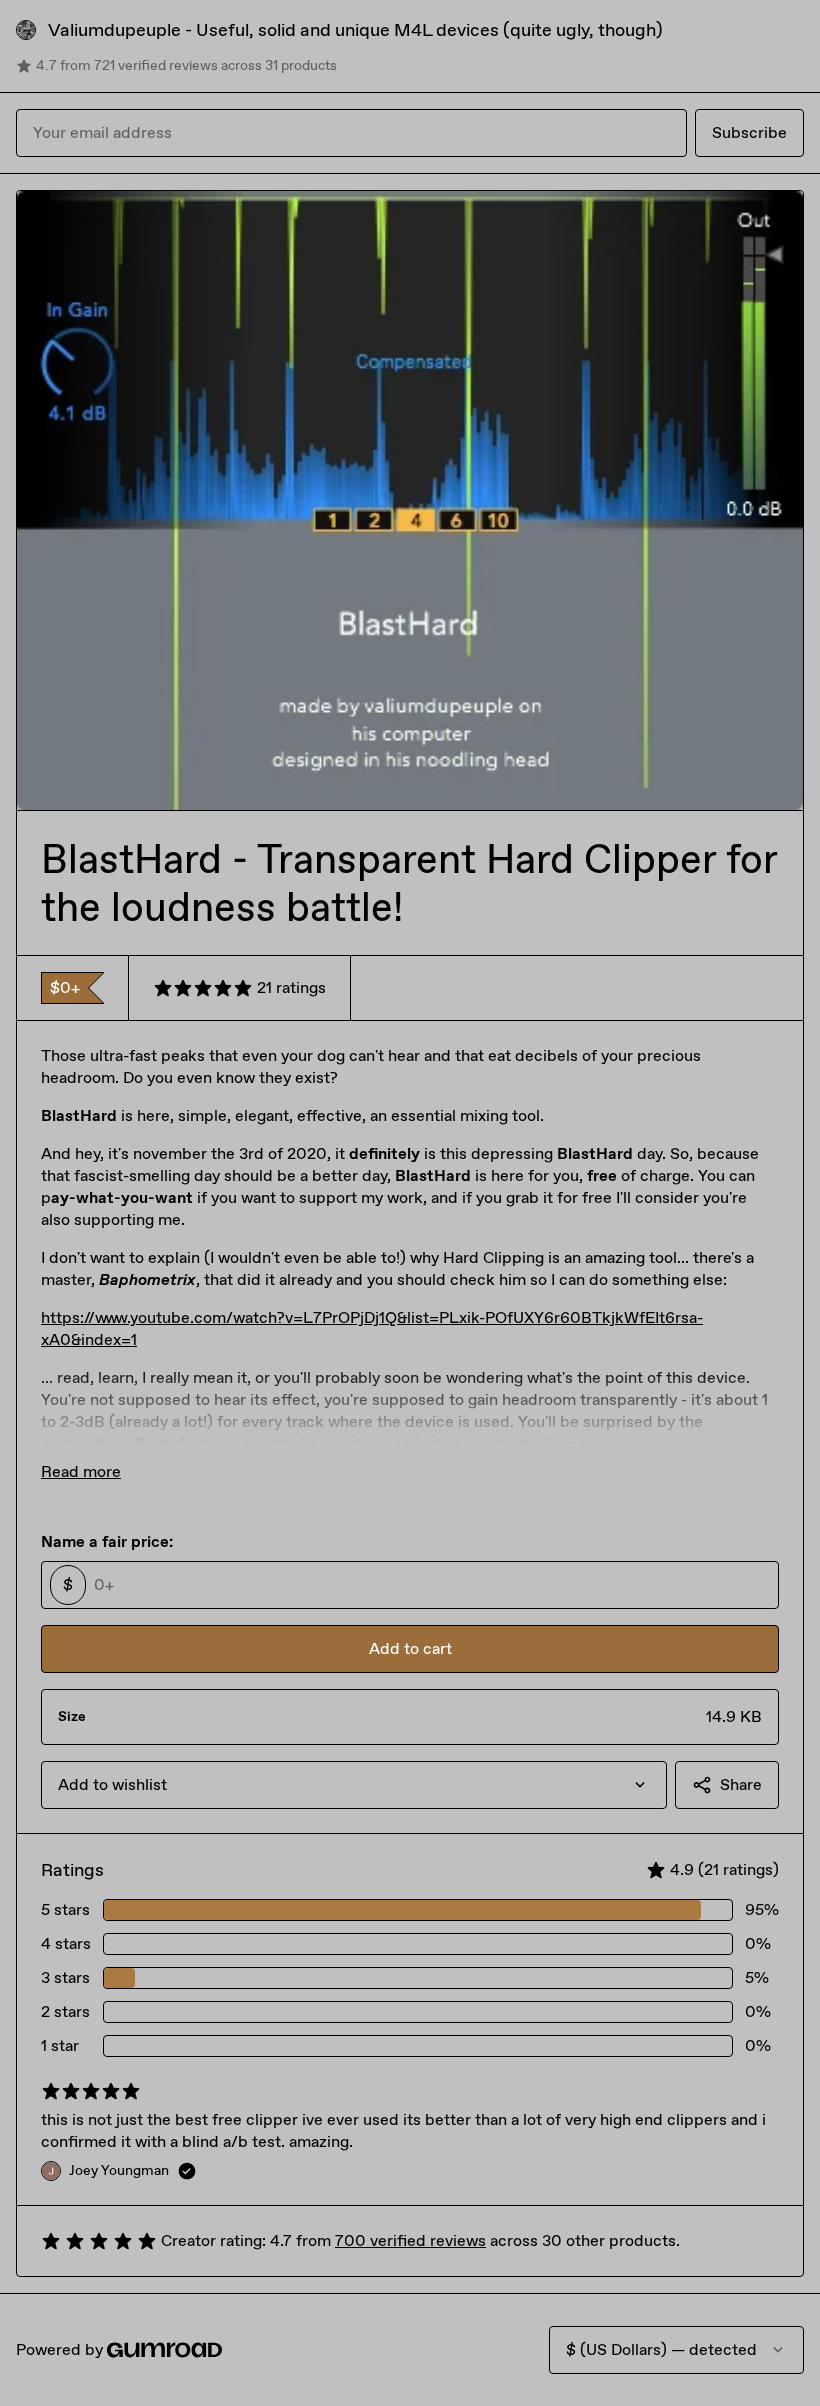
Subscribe (749, 132)
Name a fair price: (107, 1541)
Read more (81, 1471)
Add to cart (410, 1648)
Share (741, 1784)
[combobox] (354, 1785)
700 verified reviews (410, 2240)
